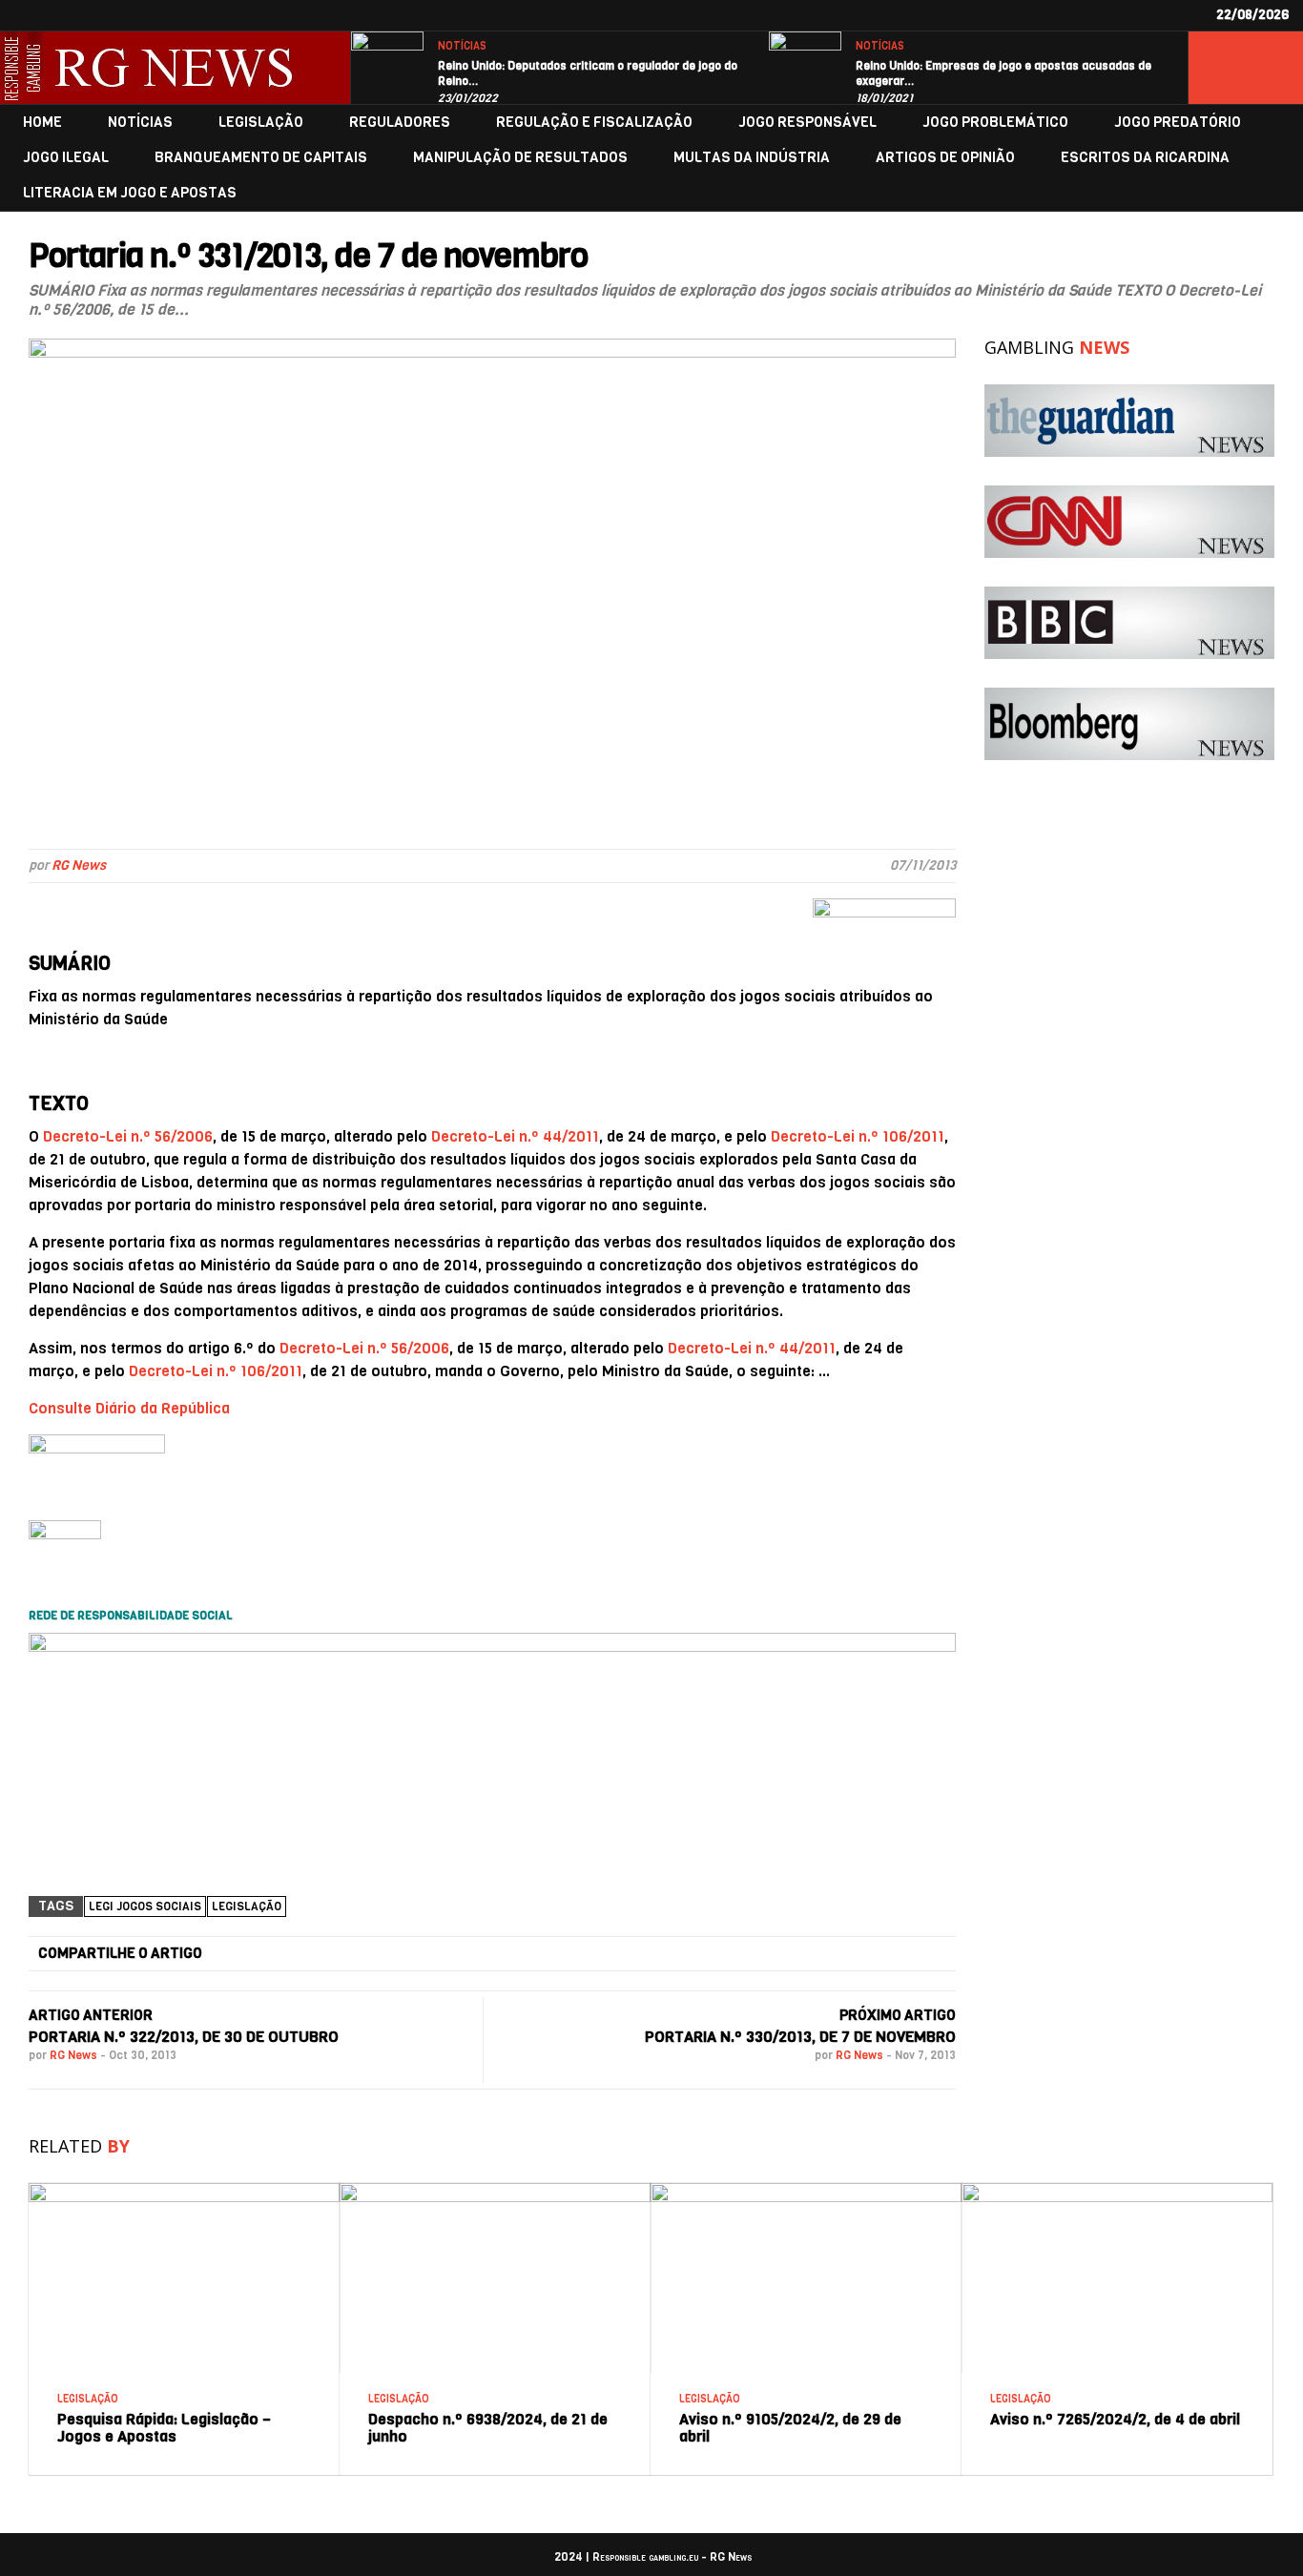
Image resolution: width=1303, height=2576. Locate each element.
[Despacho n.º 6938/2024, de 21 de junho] (495, 2190)
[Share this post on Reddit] (866, 1954)
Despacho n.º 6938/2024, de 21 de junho (488, 2428)
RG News (79, 866)
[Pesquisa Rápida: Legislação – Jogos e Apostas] (184, 2190)
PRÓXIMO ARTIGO (898, 2015)
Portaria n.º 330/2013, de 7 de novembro (800, 2037)
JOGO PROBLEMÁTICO (995, 123)
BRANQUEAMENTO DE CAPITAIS (261, 158)
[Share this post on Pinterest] (717, 1954)
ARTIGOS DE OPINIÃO (945, 158)
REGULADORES (400, 123)
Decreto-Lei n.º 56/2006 (128, 1136)
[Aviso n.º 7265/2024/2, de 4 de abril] (1117, 2190)
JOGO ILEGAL (66, 158)
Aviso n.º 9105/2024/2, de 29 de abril (790, 2428)
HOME (42, 123)
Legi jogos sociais (145, 1906)
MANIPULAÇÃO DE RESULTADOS (520, 158)
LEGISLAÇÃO (261, 123)
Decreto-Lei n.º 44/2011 (515, 1136)
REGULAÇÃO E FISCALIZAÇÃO (594, 123)
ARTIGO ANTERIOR (91, 2015)
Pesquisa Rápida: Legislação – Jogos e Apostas (164, 2428)
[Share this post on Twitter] (421, 1954)
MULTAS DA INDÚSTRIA (752, 158)
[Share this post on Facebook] (273, 1954)
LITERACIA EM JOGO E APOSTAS (130, 193)
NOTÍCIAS (462, 46)
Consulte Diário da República (129, 1408)
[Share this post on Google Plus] (569, 1954)
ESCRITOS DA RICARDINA (1145, 158)
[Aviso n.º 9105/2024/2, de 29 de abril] (806, 2190)
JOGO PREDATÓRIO (1178, 123)
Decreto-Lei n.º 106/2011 (858, 1136)
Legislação (247, 1906)
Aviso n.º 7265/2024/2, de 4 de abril (1115, 2419)
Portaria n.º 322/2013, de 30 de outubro (184, 2037)
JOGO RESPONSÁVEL (807, 123)
